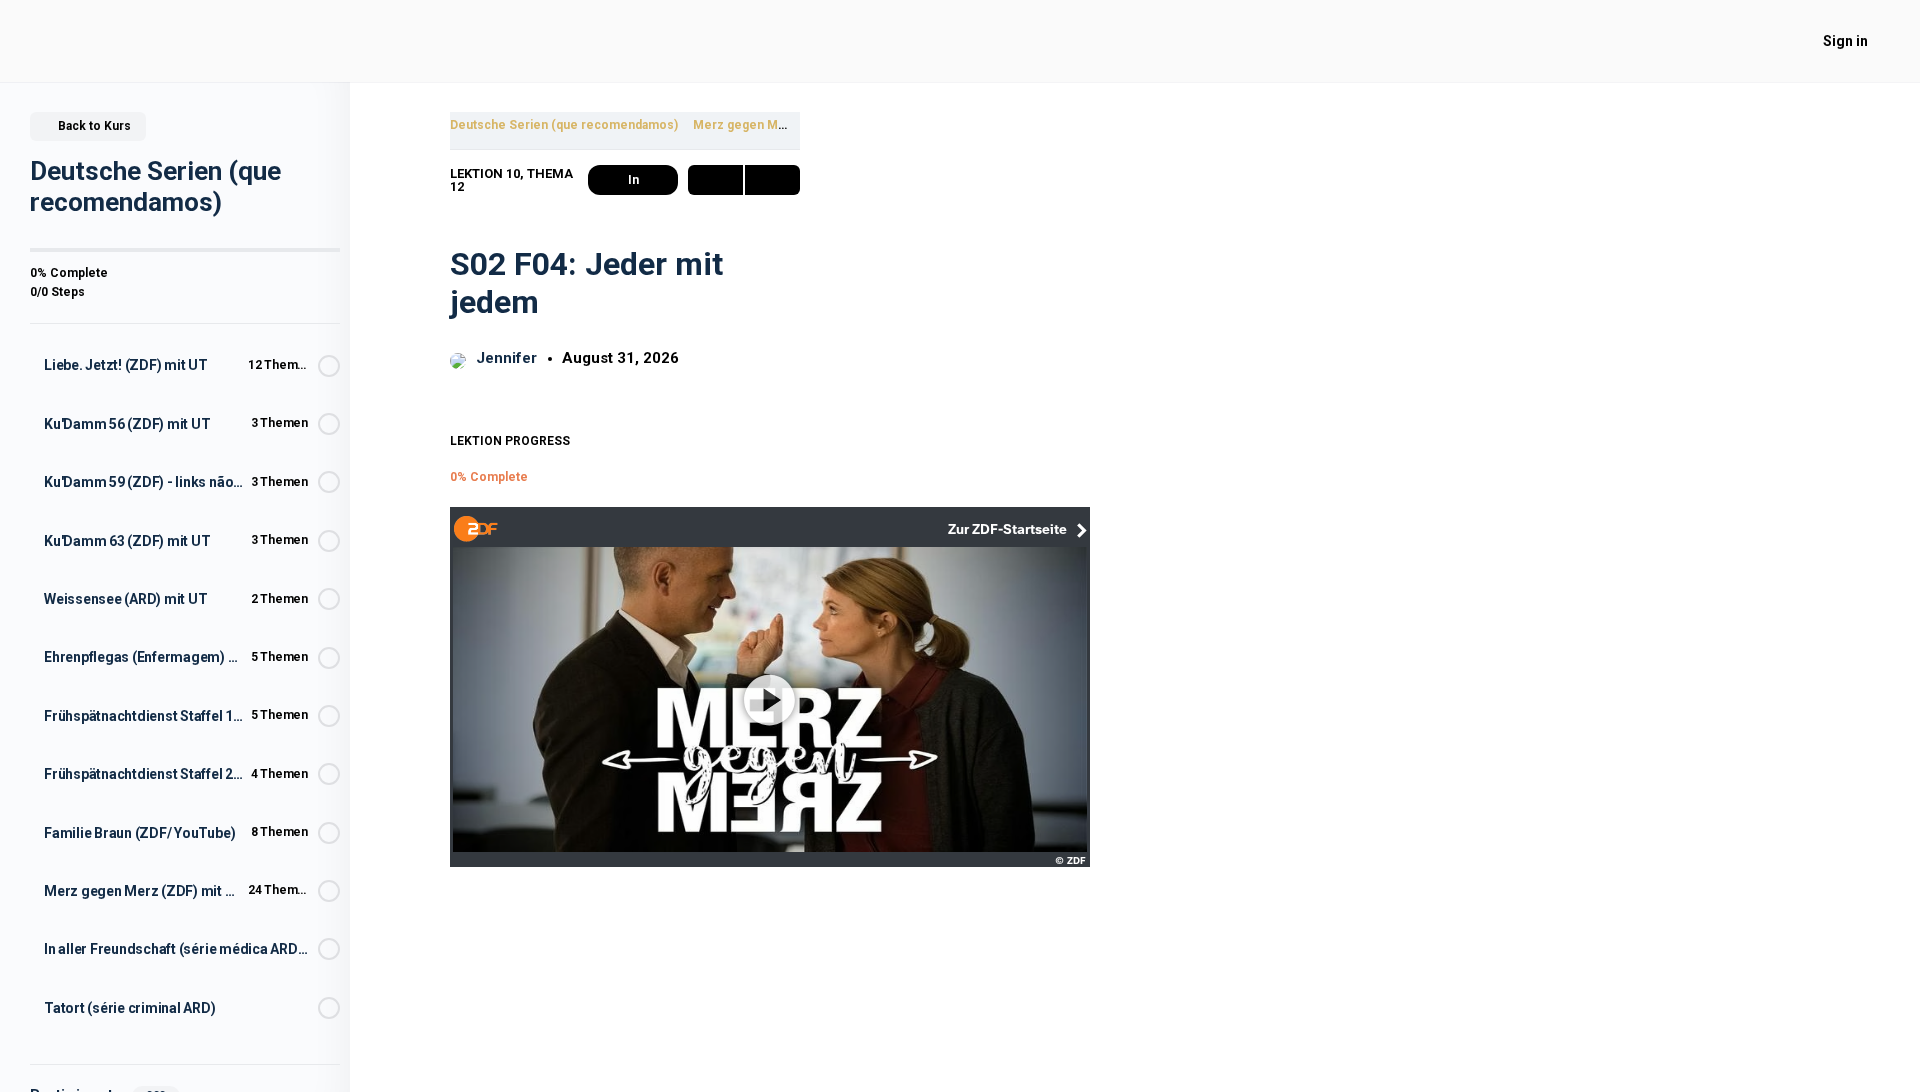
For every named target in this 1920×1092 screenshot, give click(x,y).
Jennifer (508, 358)
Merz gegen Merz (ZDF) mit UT (783, 125)
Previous (715, 180)
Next (772, 180)
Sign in (1845, 41)
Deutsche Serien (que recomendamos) (564, 125)
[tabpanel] (625, 704)
